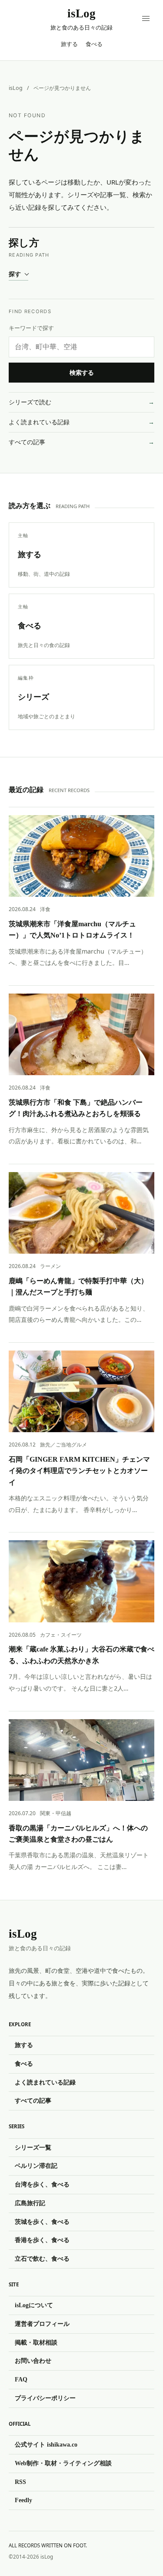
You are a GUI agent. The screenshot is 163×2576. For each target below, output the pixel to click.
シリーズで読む (30, 402)
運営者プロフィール (42, 2324)
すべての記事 (27, 442)
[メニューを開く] (146, 19)
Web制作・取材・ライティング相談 (63, 2463)
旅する (69, 44)
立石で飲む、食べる (42, 2259)
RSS (20, 2482)
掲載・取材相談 (36, 2342)
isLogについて (34, 2305)
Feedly (23, 2500)
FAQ (21, 2379)
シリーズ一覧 (33, 2147)
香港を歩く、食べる (42, 2240)
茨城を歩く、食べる (42, 2222)
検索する (82, 373)
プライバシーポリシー (45, 2398)
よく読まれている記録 (39, 422)
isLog (16, 88)
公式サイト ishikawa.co (46, 2444)
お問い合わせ (33, 2361)
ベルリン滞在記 (36, 2166)
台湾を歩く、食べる (42, 2184)
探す (15, 274)
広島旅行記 (30, 2203)
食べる (94, 44)
